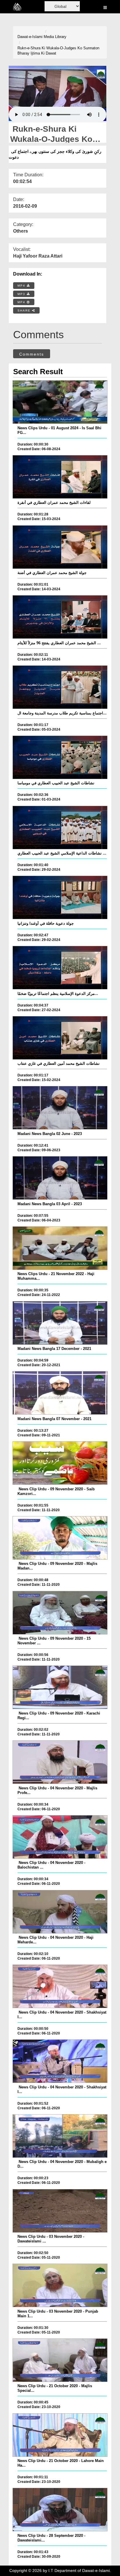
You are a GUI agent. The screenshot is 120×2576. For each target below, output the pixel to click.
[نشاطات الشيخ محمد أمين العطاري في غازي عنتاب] (60, 1038)
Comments (32, 354)
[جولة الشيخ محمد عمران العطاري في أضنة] (60, 547)
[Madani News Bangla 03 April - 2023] (60, 1178)
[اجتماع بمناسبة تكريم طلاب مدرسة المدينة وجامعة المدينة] (60, 687)
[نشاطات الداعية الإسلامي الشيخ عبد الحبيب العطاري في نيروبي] (60, 828)
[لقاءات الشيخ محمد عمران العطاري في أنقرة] (60, 477)
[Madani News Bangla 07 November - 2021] (60, 1393)
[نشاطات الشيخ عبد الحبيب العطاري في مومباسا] (60, 757)
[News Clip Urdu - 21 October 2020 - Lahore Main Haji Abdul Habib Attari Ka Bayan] (60, 2435)
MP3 (22, 294)
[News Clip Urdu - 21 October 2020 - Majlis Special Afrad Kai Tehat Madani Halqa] (60, 2360)
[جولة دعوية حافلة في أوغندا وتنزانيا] (60, 897)
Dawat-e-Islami (30, 37)
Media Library (55, 37)
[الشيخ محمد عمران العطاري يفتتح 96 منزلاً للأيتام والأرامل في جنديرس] (60, 617)
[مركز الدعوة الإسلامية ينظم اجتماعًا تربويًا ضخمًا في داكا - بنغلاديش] (60, 968)
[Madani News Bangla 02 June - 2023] (60, 1108)
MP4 (22, 286)
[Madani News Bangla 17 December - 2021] (60, 1323)
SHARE (25, 311)
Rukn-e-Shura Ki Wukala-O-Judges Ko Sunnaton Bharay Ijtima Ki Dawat (58, 51)
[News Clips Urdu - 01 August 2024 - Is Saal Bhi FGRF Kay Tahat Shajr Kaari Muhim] (60, 402)
